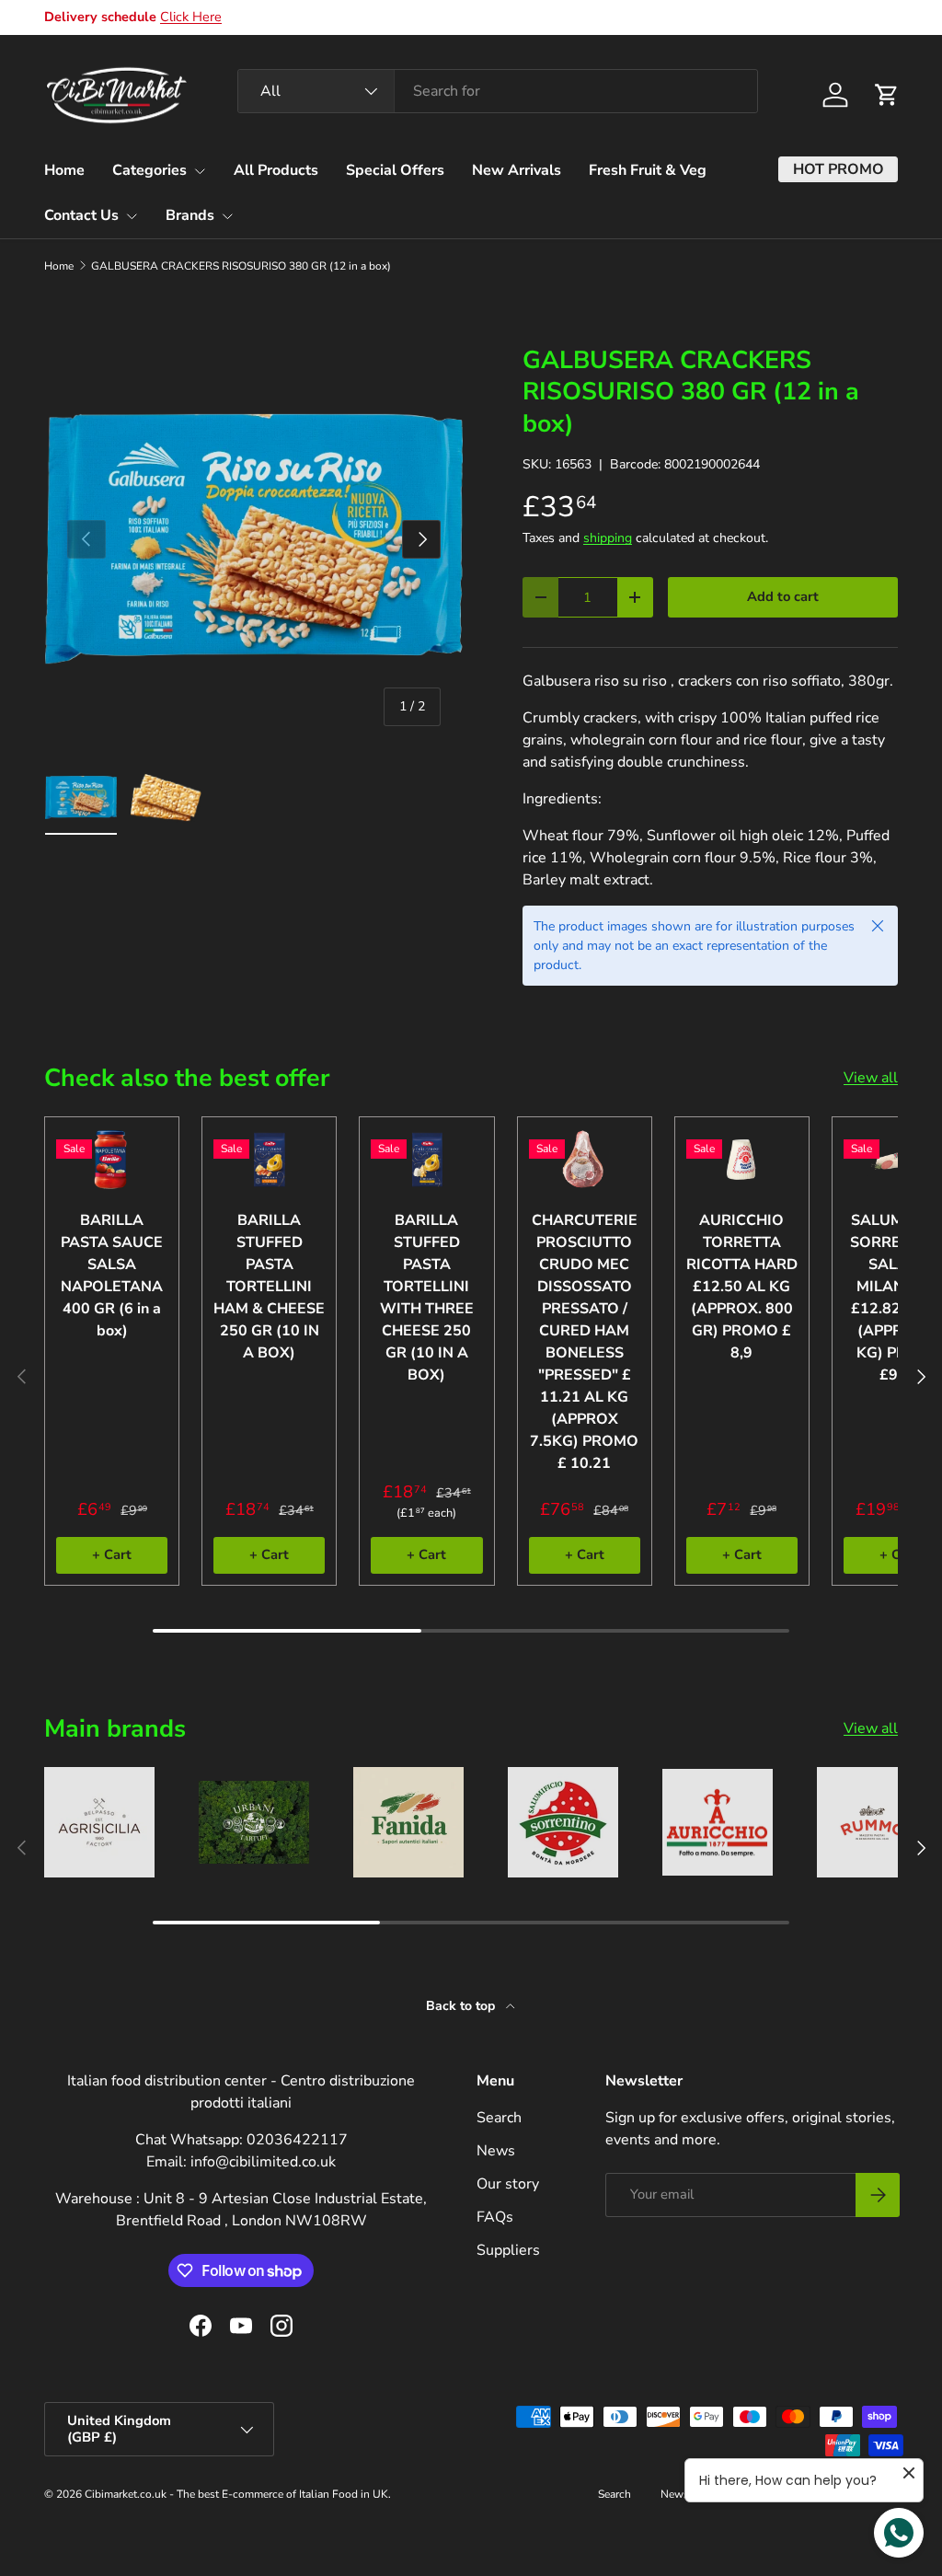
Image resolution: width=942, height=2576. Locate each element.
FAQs (495, 2217)
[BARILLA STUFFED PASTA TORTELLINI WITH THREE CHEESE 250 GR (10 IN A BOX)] (426, 1160)
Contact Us (81, 215)
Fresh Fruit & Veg (648, 170)
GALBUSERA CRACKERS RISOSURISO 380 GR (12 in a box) (241, 266)
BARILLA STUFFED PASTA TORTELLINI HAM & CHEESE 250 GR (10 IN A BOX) (269, 1287)
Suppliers (508, 2250)
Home (64, 170)
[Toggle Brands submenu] (227, 216)
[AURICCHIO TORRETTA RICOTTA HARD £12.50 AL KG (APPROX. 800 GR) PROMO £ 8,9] (742, 1160)
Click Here (191, 17)
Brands (190, 215)
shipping (608, 538)
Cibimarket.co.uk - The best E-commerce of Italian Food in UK (236, 2494)
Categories (149, 170)
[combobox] (498, 91)
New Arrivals (517, 170)
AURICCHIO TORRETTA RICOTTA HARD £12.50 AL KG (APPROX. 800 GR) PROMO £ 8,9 (742, 1287)
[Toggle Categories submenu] (200, 171)
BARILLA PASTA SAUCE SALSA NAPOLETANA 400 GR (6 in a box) (112, 1276)
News (496, 2151)
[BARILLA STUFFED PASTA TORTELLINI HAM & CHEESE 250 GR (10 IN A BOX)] (269, 1160)
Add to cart (783, 596)
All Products (276, 170)
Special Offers (395, 170)
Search (499, 2118)
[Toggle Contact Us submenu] (132, 216)
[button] (887, 95)
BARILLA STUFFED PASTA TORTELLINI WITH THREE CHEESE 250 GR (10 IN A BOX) (427, 1298)
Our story (508, 2184)
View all (871, 1078)
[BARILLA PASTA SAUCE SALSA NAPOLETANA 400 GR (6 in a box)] (112, 1160)
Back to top (462, 2006)
